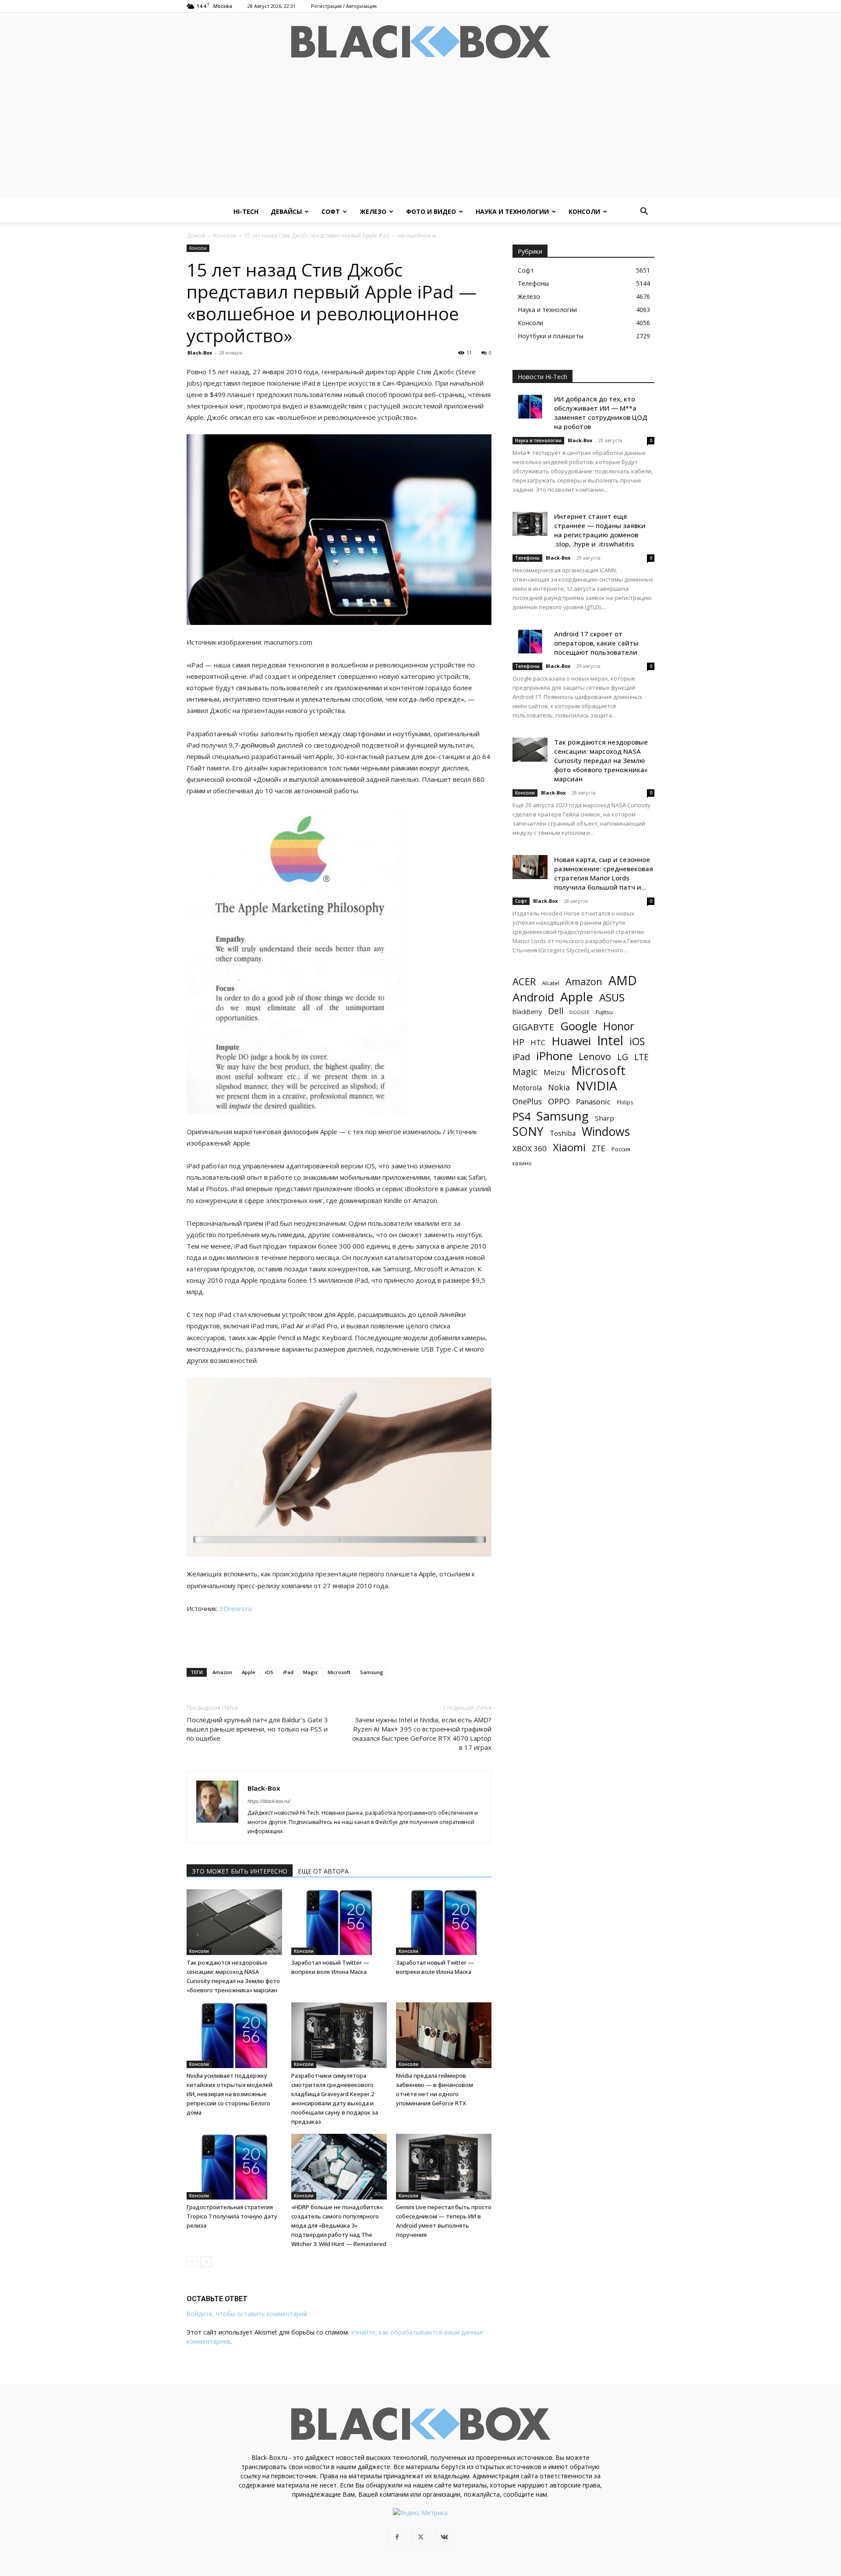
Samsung (372, 1672)
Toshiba (563, 1134)
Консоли (584, 211)
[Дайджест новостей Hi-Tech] (420, 42)
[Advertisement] (420, 135)
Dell (556, 1011)
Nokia (559, 1088)
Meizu (554, 1072)
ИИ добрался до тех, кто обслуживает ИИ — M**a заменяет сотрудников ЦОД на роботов (601, 413)
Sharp (604, 1118)
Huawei (571, 1041)
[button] (644, 212)
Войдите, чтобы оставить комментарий (247, 2314)
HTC (538, 1042)
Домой (196, 236)
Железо (373, 211)
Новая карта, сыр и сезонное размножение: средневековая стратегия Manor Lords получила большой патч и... (604, 873)
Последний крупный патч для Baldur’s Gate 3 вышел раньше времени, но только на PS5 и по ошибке (257, 1729)
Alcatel (551, 983)
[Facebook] (397, 2537)
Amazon (222, 1672)
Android (533, 997)
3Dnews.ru (236, 1608)
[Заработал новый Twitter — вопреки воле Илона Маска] (339, 1922)
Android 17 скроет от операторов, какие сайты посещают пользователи (596, 643)
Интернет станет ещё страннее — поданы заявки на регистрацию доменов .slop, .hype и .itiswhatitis (600, 530)
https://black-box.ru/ (269, 1801)
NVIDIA (597, 1086)
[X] (420, 2537)
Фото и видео (431, 211)
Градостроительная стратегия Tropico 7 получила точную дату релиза (232, 2216)
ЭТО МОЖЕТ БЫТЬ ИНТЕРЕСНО (240, 1871)
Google (579, 1026)
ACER (524, 981)
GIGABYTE (533, 1027)
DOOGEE (580, 1012)
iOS (269, 1672)
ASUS (612, 997)
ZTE (599, 1148)
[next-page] (206, 2262)
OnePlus (527, 1102)
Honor (619, 1026)
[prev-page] (192, 2262)
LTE (641, 1057)
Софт (331, 211)
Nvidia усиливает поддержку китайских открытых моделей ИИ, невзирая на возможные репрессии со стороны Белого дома (230, 2094)
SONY (528, 1132)
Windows (606, 1132)
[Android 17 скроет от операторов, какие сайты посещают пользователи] (530, 641)
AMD (623, 981)
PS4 (521, 1116)
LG (623, 1057)
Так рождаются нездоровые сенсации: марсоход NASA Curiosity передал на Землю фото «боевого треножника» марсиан (601, 760)
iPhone (554, 1056)
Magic (311, 1672)
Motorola (527, 1088)
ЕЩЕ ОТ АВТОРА (323, 1871)
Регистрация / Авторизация (344, 6)
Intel (610, 1041)
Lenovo (595, 1056)
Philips (625, 1102)
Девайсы (286, 211)
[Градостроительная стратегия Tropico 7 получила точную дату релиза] (234, 2167)
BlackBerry (527, 1012)
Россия (621, 1149)
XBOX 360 (530, 1148)
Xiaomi (569, 1147)
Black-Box (200, 353)
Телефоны (527, 558)
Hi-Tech (246, 211)
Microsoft (339, 1672)
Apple (249, 1672)
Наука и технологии (512, 211)
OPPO (559, 1102)
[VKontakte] (444, 2537)
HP (518, 1042)
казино (522, 1163)
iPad (288, 1672)
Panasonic (593, 1102)
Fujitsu (604, 1012)
